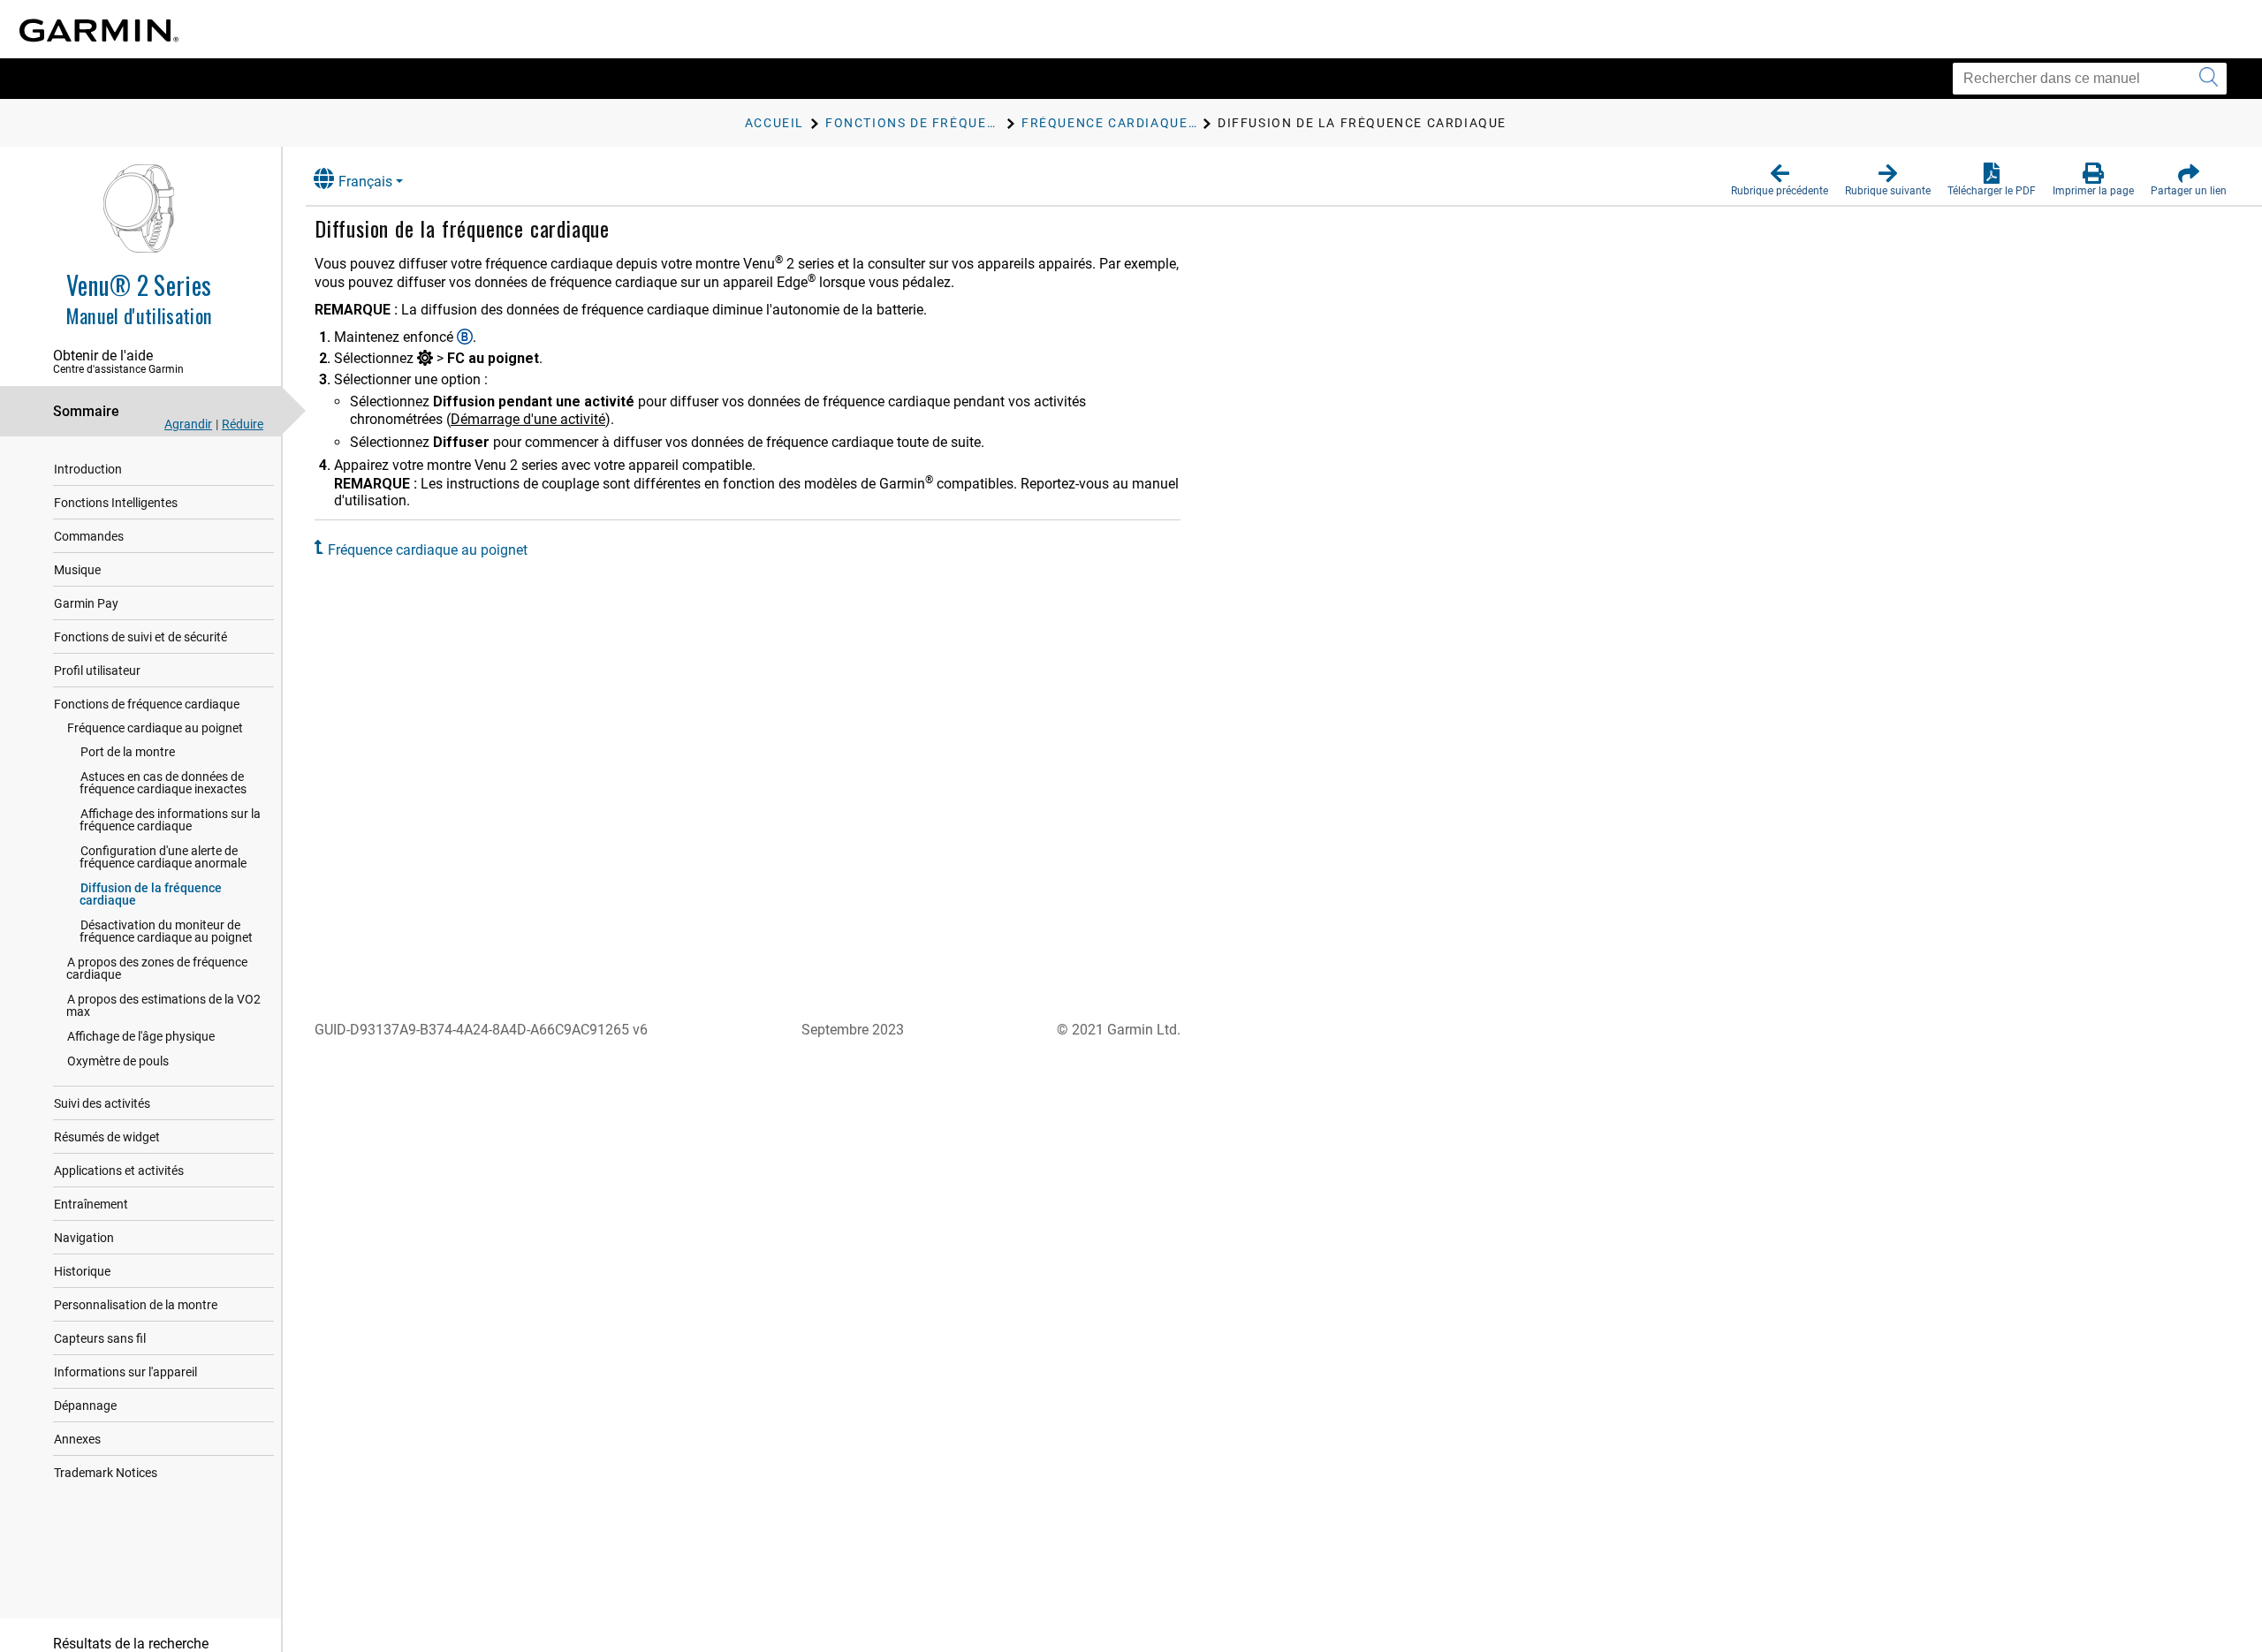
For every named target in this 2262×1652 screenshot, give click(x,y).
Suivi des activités (102, 1103)
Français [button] (365, 182)
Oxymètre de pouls (118, 1061)
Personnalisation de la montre (136, 1305)
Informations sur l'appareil (125, 1372)
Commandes (89, 536)
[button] (1780, 180)
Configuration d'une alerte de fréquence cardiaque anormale (163, 857)
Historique (82, 1271)
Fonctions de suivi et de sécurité (140, 637)
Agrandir (188, 424)
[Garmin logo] (99, 30)
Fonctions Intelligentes (116, 503)
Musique (77, 570)
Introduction (88, 469)
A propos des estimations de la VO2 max (163, 1005)
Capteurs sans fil (100, 1338)
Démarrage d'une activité (528, 419)
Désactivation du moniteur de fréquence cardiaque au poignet (166, 931)
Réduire (243, 424)
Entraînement (91, 1204)
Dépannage (85, 1406)
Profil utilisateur (97, 671)
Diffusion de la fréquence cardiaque (151, 894)
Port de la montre (128, 752)
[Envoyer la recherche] (2209, 79)
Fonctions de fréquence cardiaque (147, 704)
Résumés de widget (107, 1137)
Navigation (84, 1238)
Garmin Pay (86, 603)
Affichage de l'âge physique (141, 1036)
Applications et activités (119, 1171)
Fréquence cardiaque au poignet (155, 728)
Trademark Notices (106, 1473)
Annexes (77, 1439)
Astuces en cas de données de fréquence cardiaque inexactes (163, 783)
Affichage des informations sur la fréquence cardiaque (170, 820)
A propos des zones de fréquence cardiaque (157, 968)
